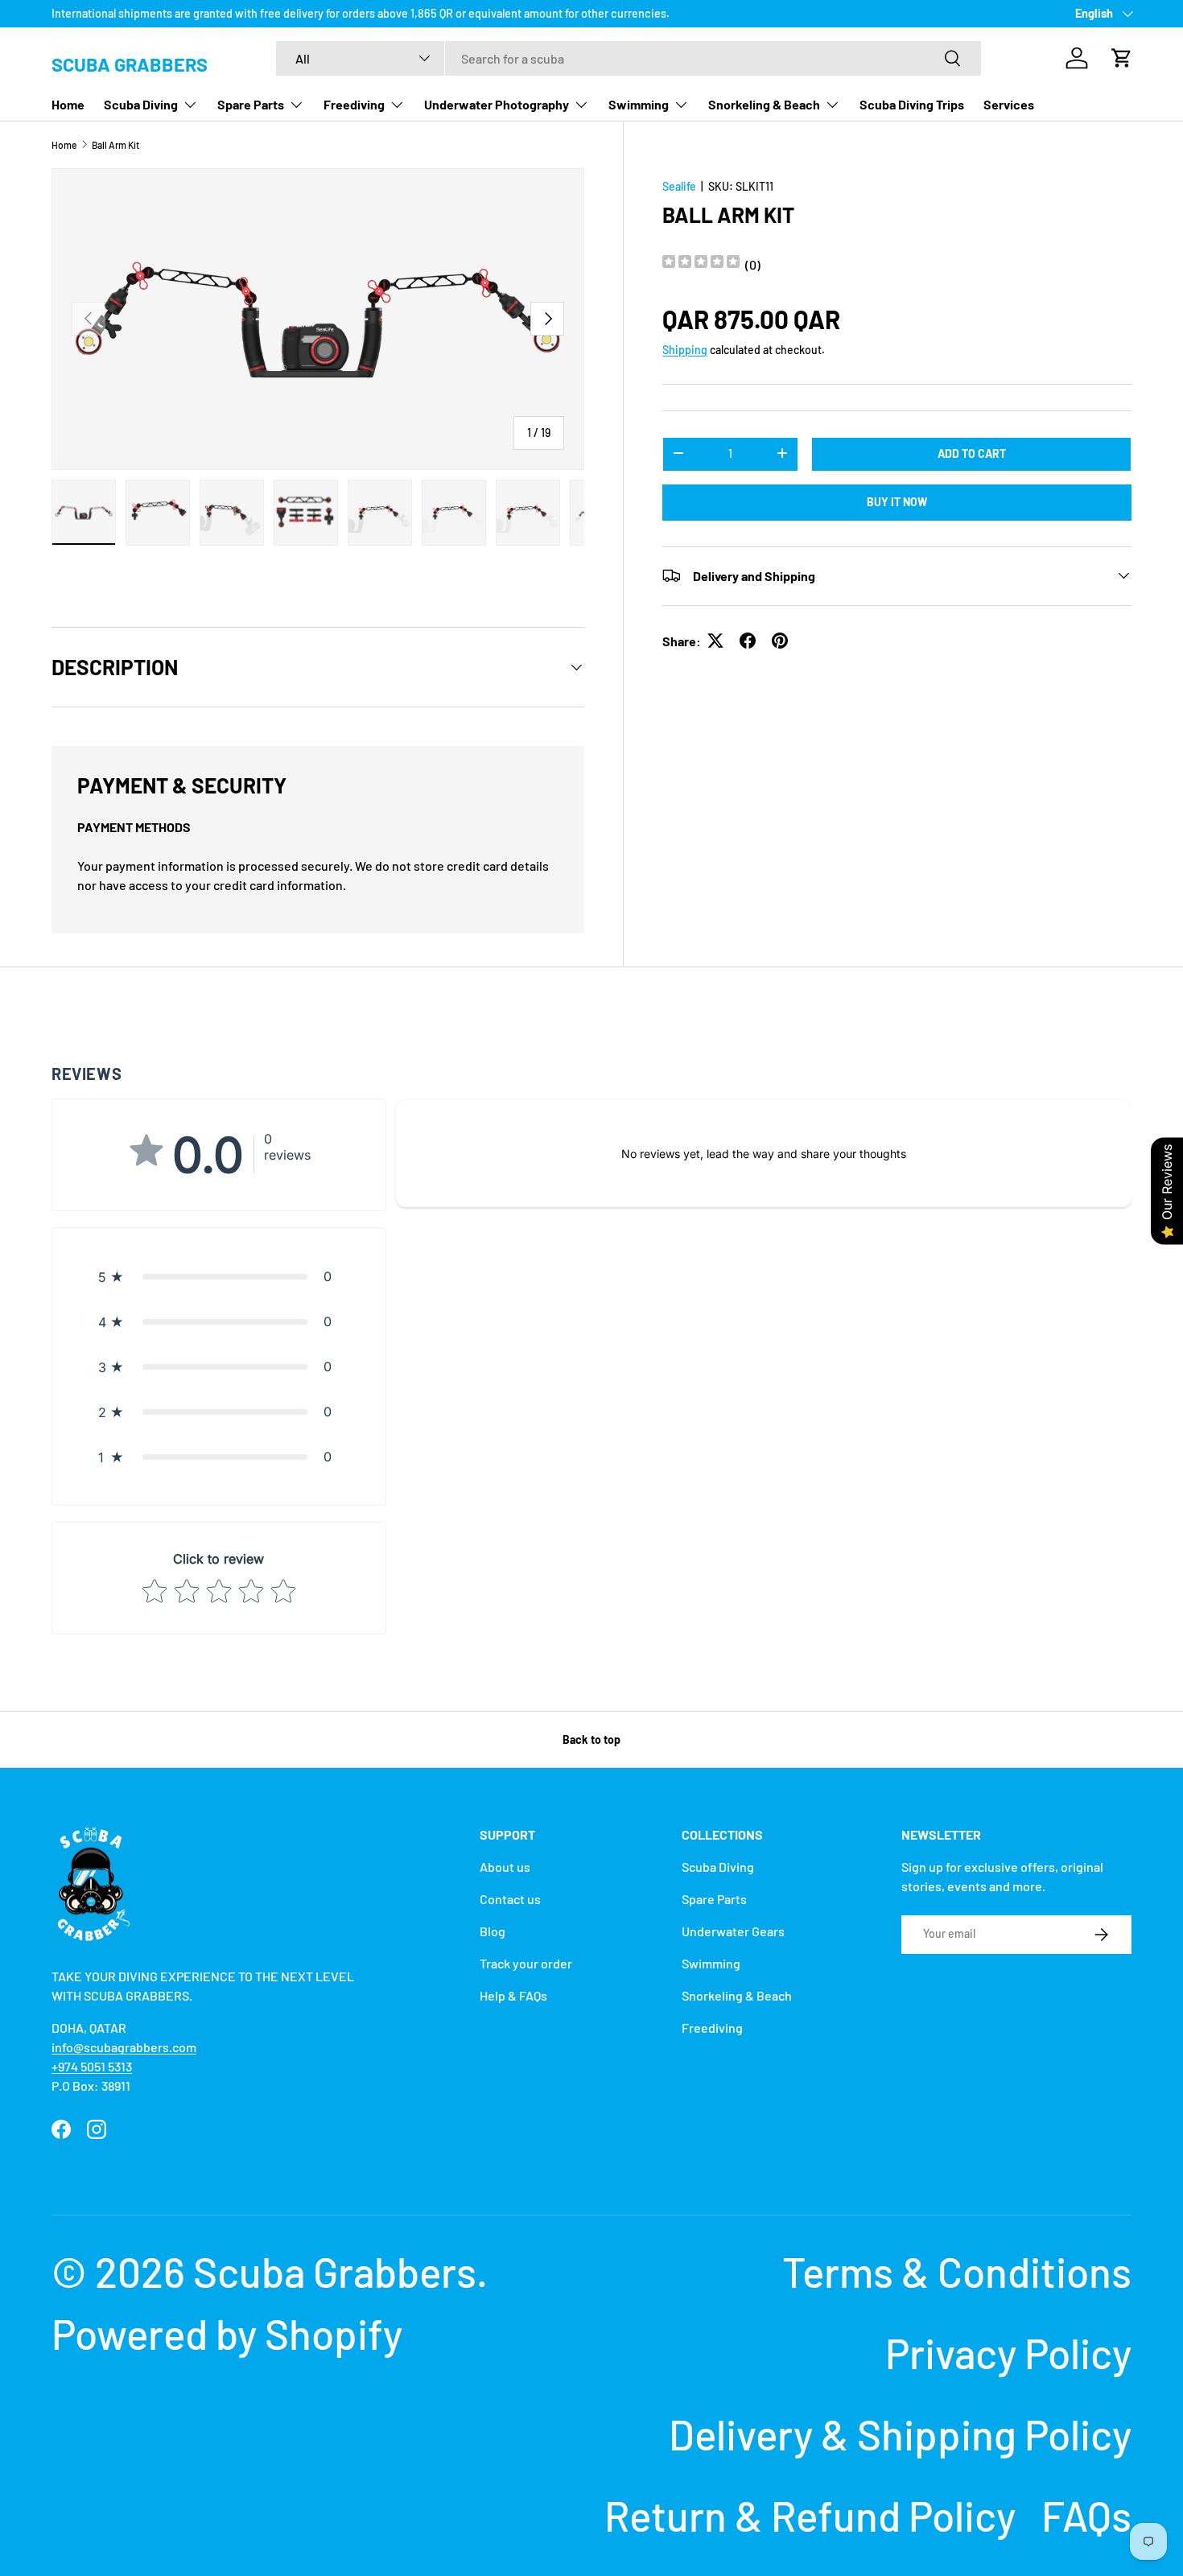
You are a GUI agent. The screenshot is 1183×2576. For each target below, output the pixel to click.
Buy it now (897, 501)
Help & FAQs (513, 1995)
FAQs (1086, 2515)
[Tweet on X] (715, 641)
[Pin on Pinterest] (780, 641)
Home (68, 104)
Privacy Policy (1008, 2353)
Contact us (510, 1899)
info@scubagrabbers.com (124, 2047)
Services (1009, 104)
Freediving (354, 104)
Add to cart (972, 453)
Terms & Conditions (957, 2271)
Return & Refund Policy (810, 2515)
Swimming (639, 104)
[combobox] (629, 58)
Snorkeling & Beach (764, 104)
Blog (493, 1931)
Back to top (591, 1739)
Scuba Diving (141, 104)
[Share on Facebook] (748, 641)
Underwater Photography (497, 104)
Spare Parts (251, 104)
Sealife (679, 186)
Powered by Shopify (227, 2333)
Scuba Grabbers (335, 2271)
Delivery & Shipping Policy (900, 2434)
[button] (1122, 58)
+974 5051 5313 (92, 2066)
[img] (701, 264)
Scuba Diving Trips (912, 104)
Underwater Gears (733, 1931)
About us (505, 1867)
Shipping (685, 349)
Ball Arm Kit (115, 145)
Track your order (526, 1963)
